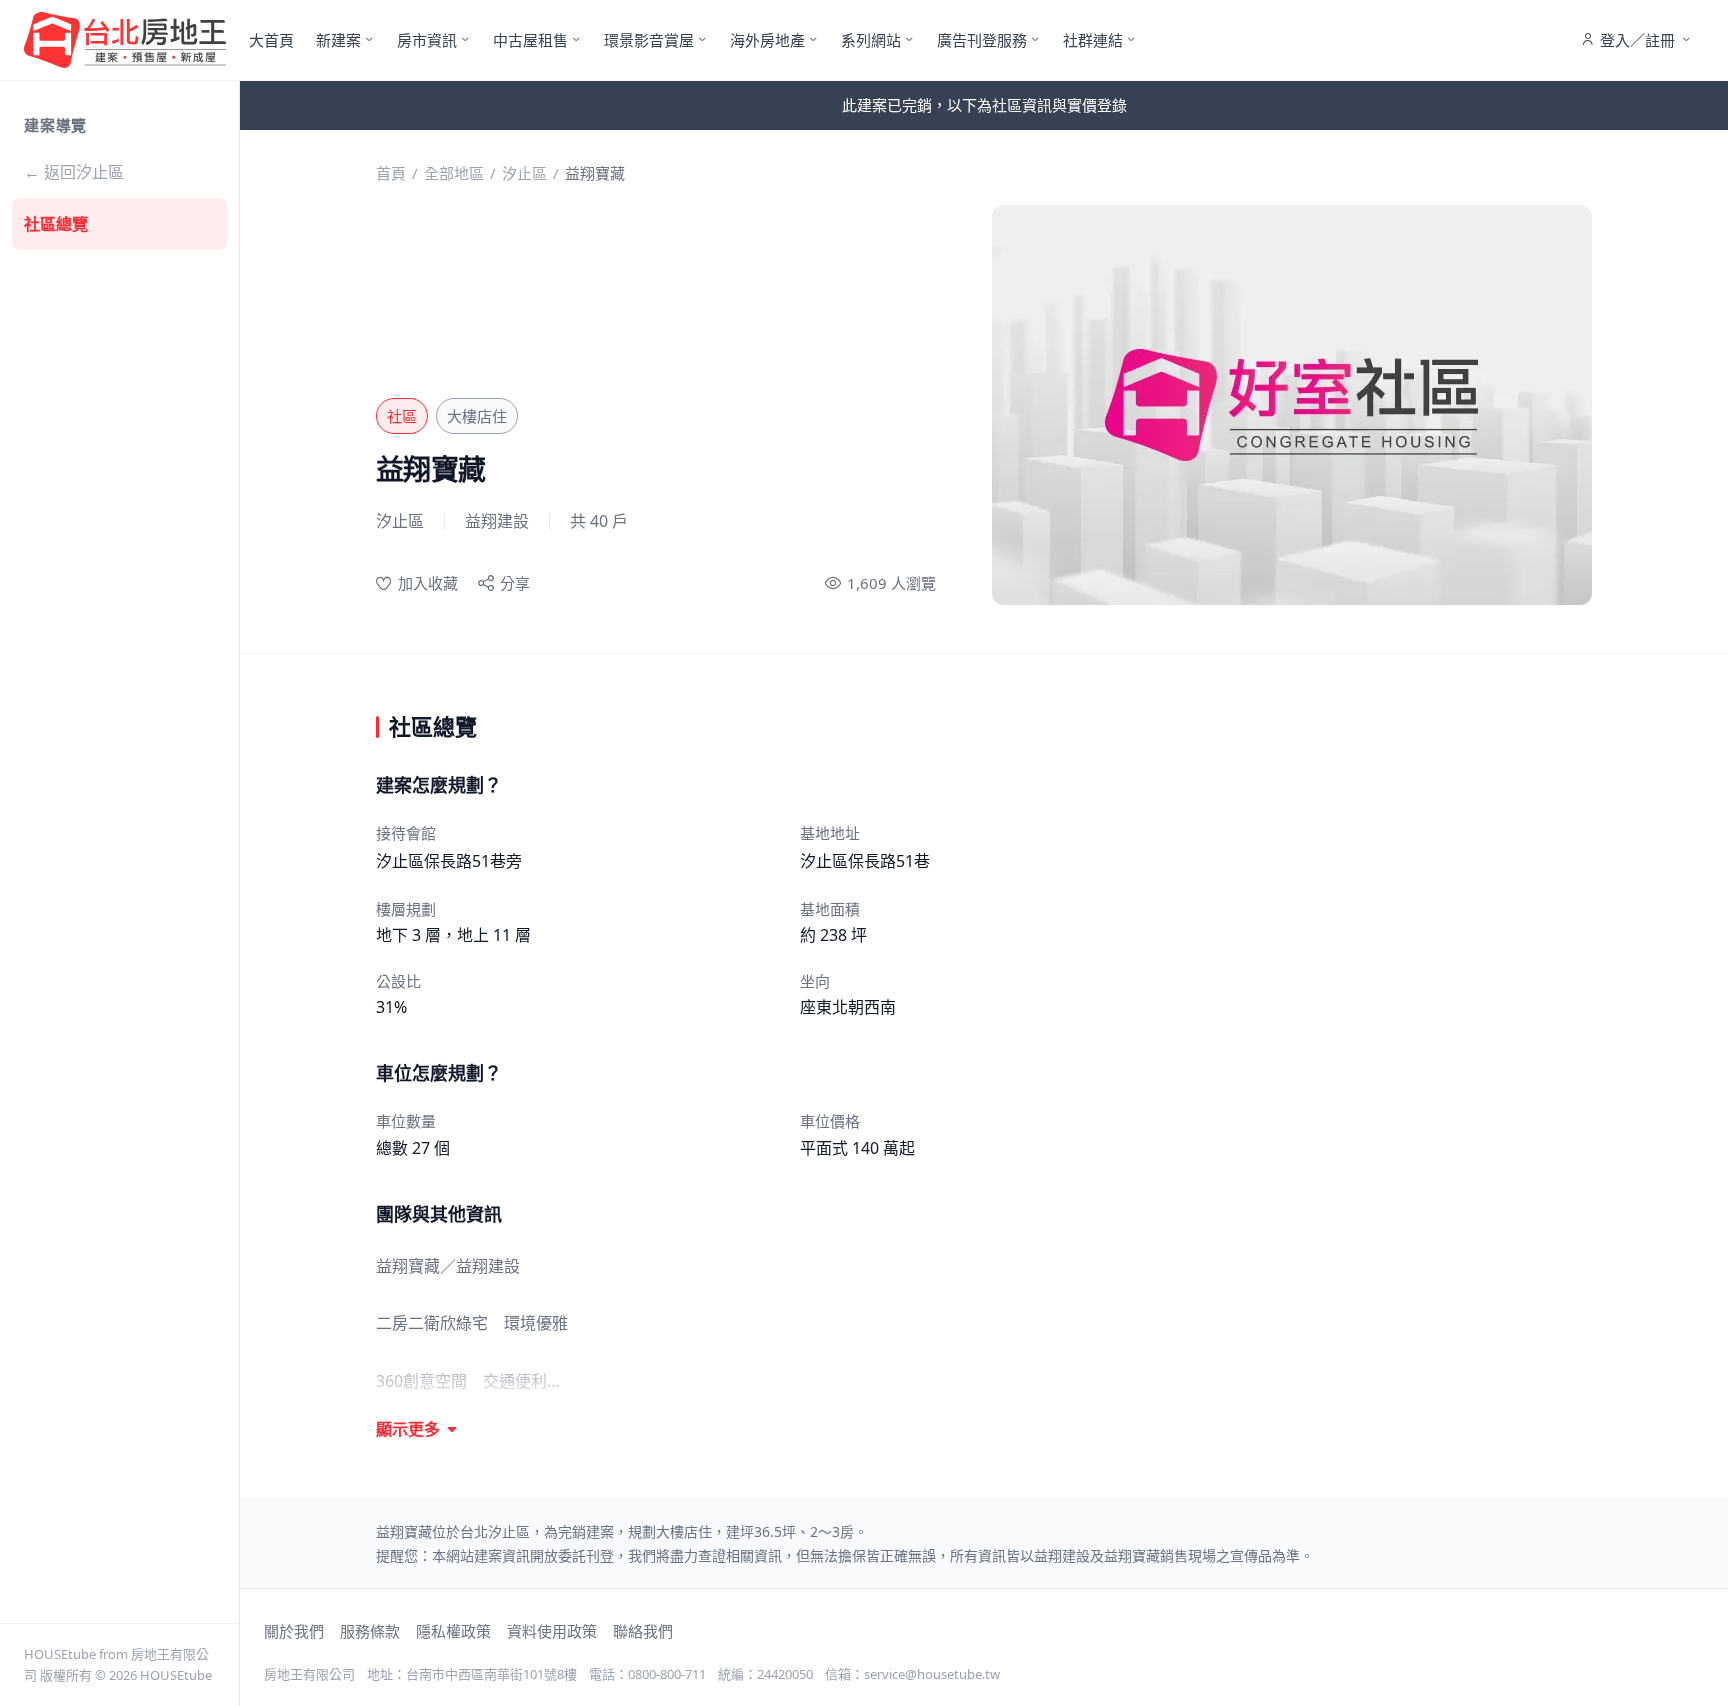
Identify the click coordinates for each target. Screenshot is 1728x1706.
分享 (515, 583)
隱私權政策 (453, 1631)
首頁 (391, 173)
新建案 (338, 40)
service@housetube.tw (932, 1674)
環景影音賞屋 (649, 40)
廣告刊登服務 (982, 40)
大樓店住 (477, 416)
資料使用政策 (552, 1631)
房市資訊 (427, 40)
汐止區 (524, 173)
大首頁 (271, 40)
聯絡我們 (643, 1631)
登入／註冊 (1637, 40)
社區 (402, 416)
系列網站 (871, 40)
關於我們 (294, 1631)
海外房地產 (767, 40)
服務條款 (370, 1631)
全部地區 (454, 173)
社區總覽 (56, 224)
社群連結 (1093, 40)
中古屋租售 (530, 40)
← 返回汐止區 (74, 172)
